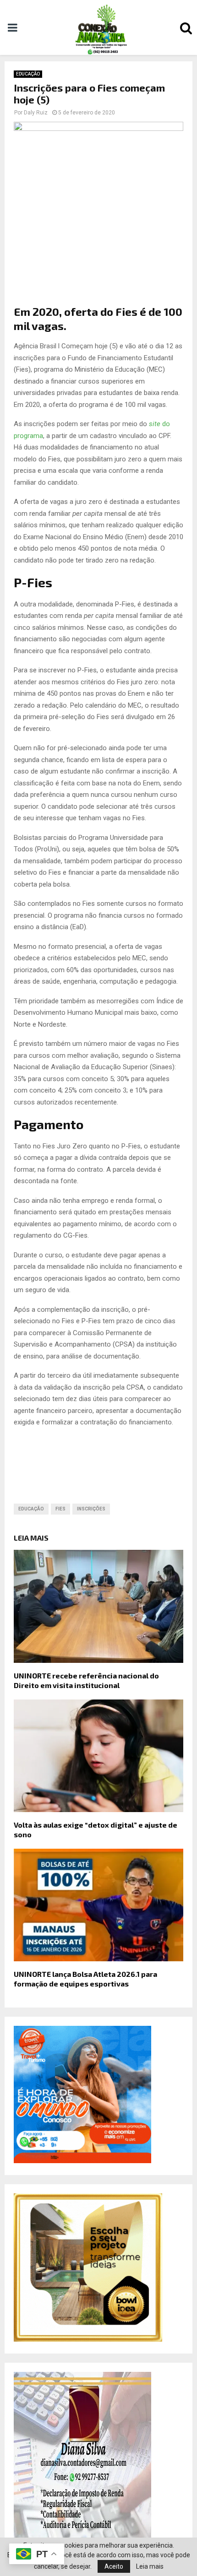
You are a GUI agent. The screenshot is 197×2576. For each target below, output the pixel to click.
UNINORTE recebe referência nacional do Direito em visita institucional (86, 1680)
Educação (31, 1509)
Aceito (114, 2566)
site (155, 424)
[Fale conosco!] (88, 2339)
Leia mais (150, 2566)
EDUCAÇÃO (28, 74)
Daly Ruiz (36, 113)
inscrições (91, 1509)
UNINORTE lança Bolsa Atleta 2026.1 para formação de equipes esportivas (85, 1979)
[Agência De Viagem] (82, 2161)
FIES (60, 1509)
